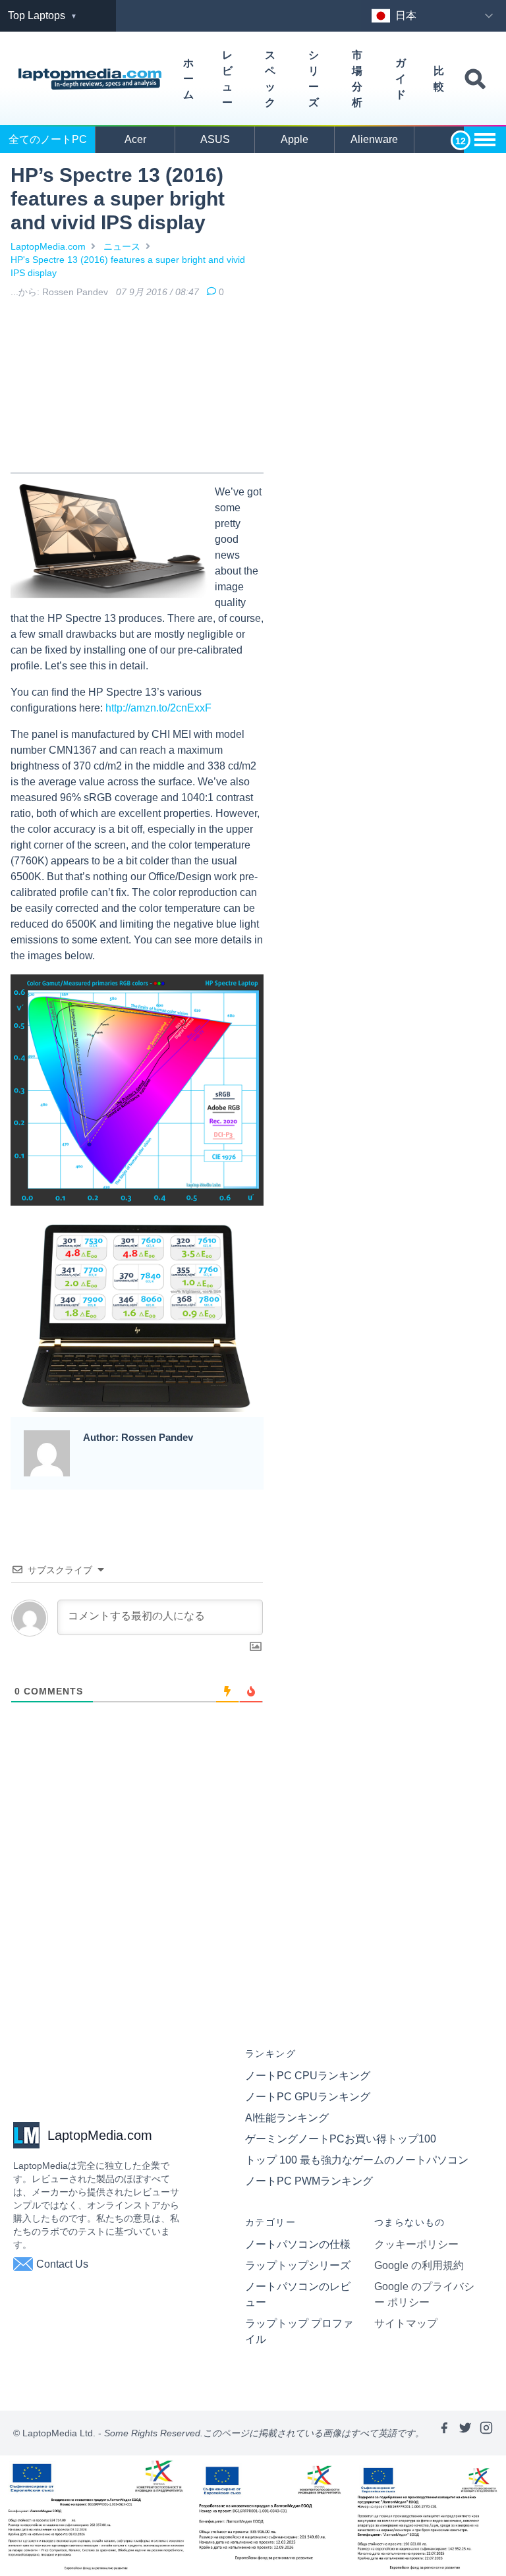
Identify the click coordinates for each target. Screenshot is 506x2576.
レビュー (227, 79)
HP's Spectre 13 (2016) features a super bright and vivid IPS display (128, 266)
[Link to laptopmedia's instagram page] (486, 2433)
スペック (270, 79)
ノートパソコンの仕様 (298, 2244)
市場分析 (357, 79)
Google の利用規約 (419, 2265)
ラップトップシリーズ (298, 2265)
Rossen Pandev (75, 292)
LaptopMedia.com (48, 246)
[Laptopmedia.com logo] (92, 79)
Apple (295, 139)
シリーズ (314, 79)
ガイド (401, 79)
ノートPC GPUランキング (308, 2097)
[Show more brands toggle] (485, 140)
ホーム (188, 79)
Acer (135, 139)
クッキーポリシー (416, 2244)
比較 (439, 79)
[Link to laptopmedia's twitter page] (465, 2433)
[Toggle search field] (475, 79)
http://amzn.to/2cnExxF (158, 708)
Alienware (374, 139)
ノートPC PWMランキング (309, 2181)
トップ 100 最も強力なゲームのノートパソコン (357, 2160)
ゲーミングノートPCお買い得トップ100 (341, 2139)
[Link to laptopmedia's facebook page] (444, 2433)
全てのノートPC (48, 139)
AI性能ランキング (287, 2118)
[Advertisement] (137, 388)
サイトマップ (406, 2323)
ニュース (122, 246)
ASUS (215, 139)
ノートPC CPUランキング (308, 2076)
